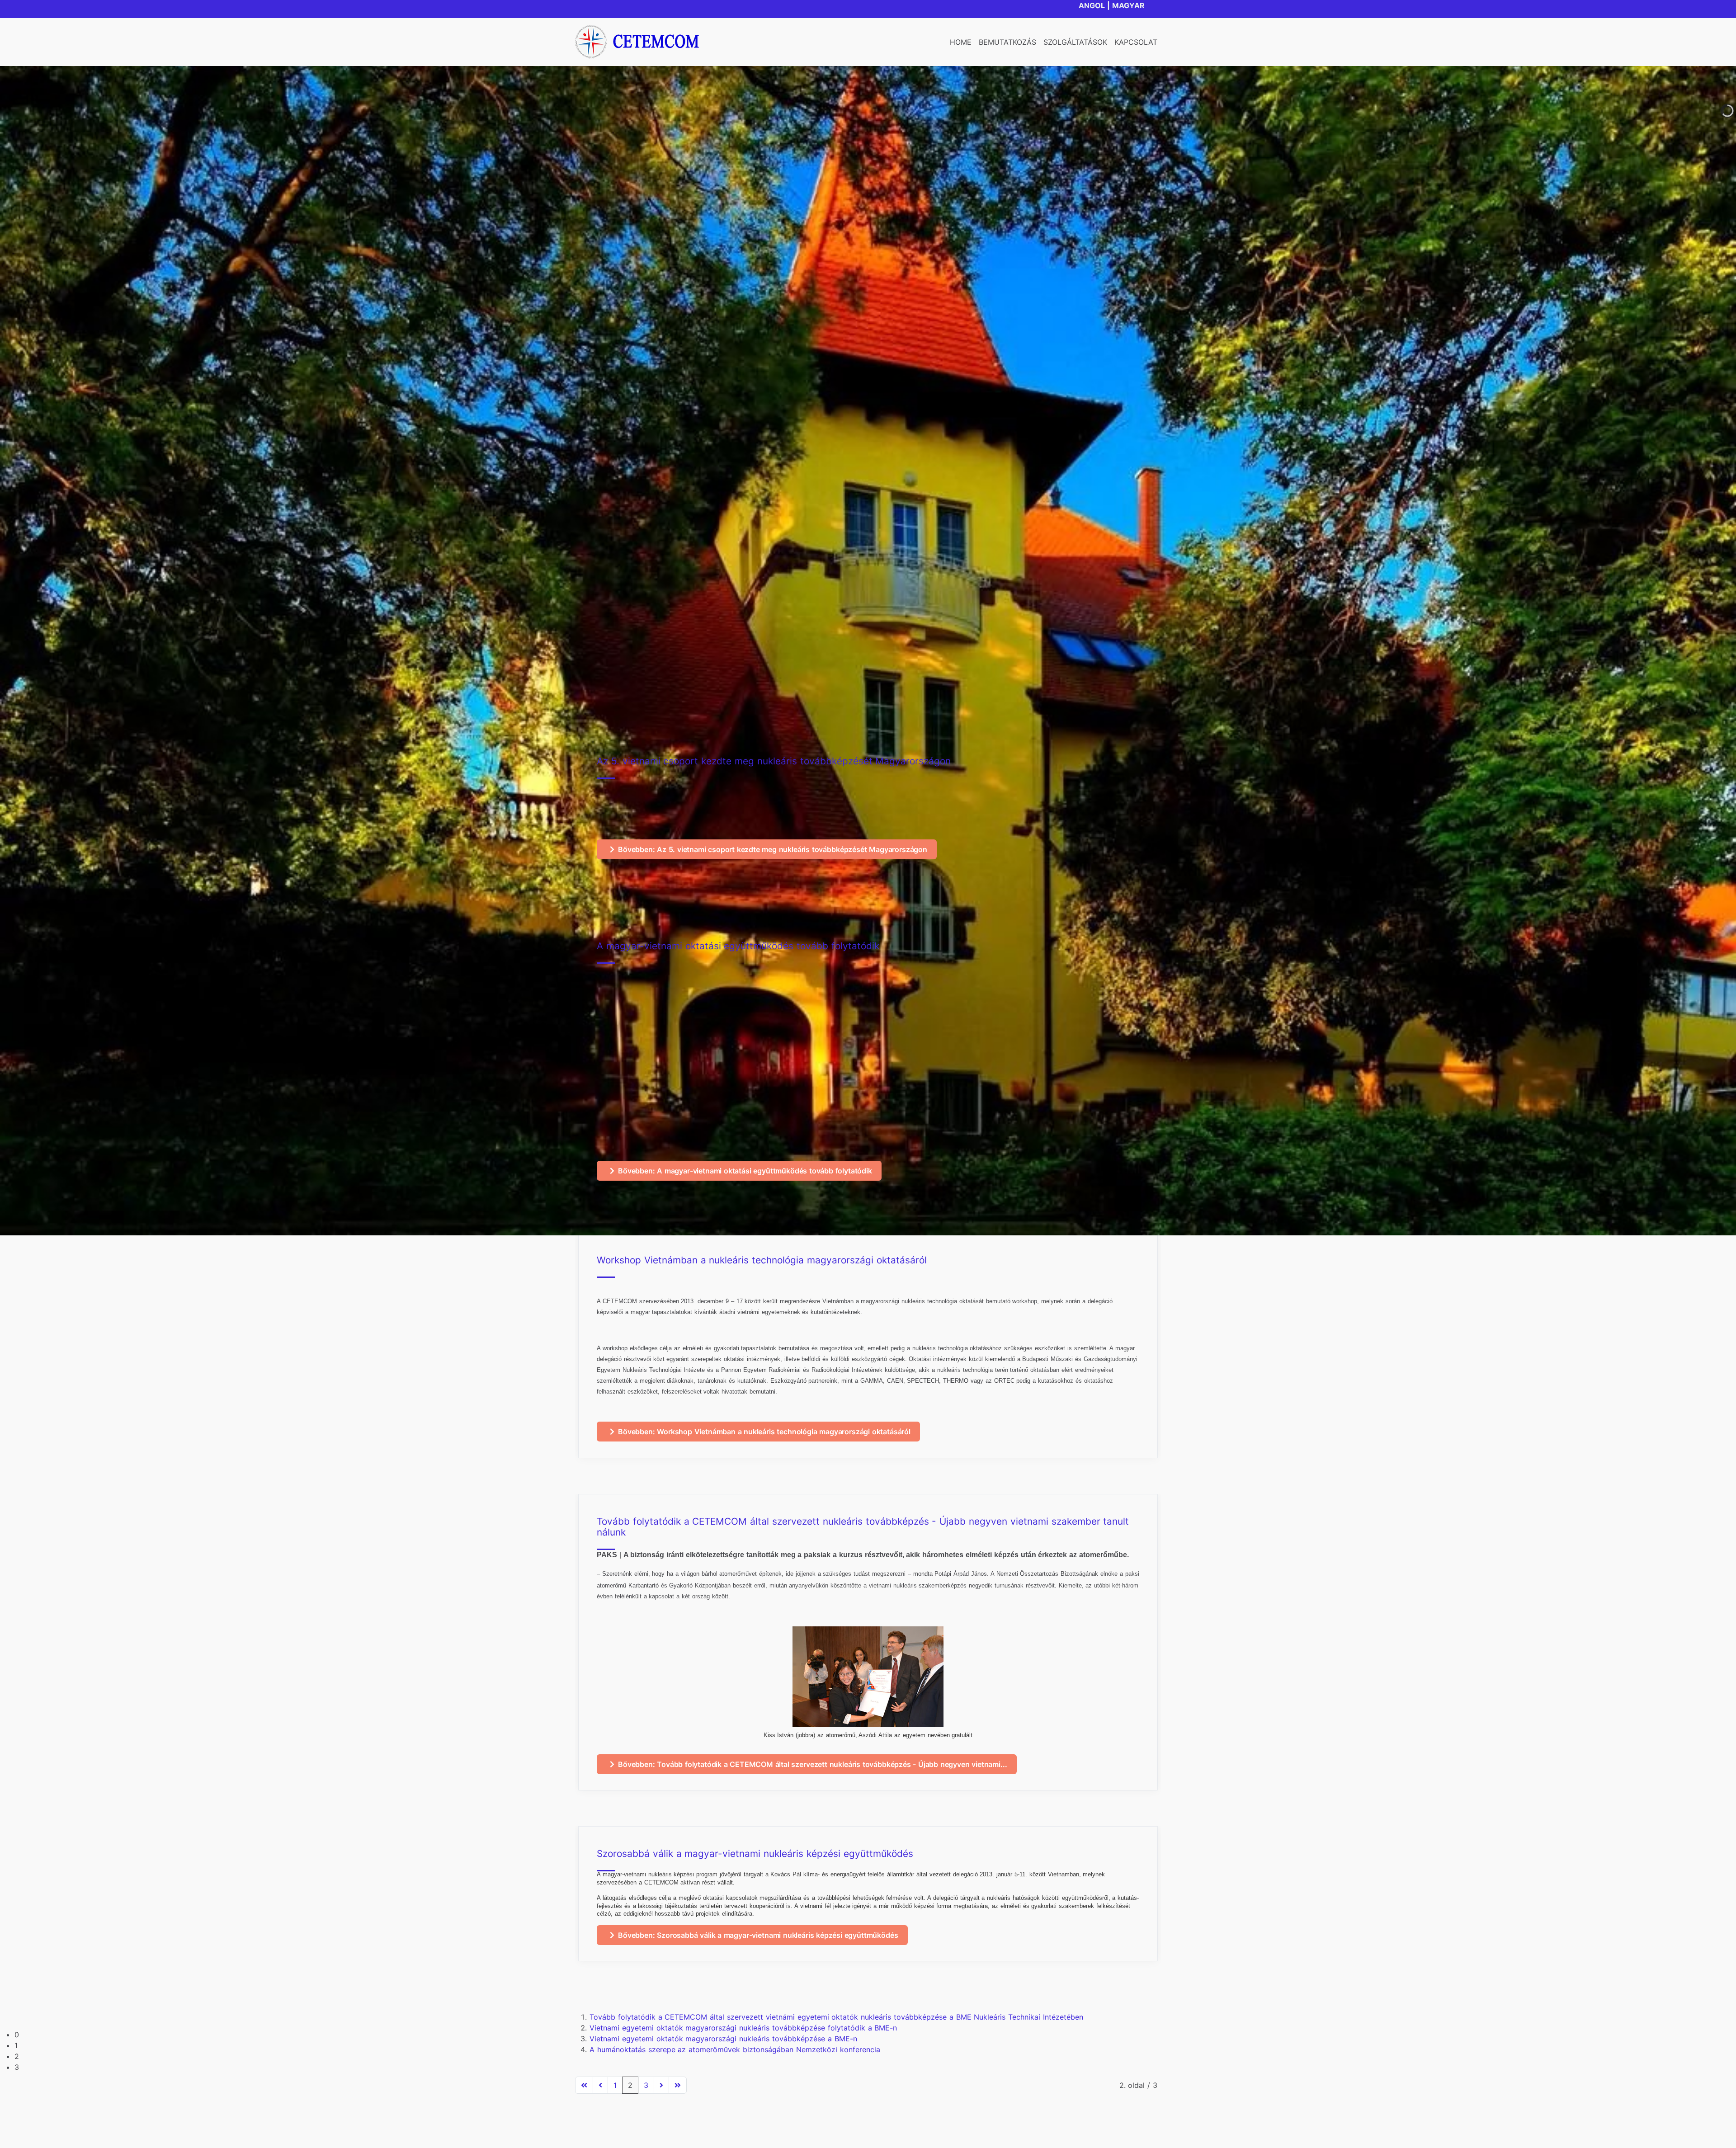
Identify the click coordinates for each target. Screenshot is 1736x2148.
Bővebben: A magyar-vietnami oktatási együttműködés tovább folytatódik (745, 1171)
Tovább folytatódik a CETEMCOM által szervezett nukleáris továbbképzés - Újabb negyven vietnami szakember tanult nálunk (863, 1527)
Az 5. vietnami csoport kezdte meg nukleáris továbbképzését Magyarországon (774, 761)
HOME (961, 42)
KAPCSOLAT (1136, 42)
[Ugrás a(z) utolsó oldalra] (678, 2085)
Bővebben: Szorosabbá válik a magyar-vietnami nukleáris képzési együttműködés (758, 1935)
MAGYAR (1128, 5)
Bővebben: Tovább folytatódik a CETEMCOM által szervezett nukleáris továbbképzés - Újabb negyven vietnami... (812, 1764)
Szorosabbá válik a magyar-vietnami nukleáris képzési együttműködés (755, 1854)
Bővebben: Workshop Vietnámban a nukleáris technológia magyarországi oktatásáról (764, 1432)
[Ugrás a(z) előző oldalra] (600, 2085)
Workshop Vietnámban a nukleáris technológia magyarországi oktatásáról (762, 1260)
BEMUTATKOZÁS (1007, 42)
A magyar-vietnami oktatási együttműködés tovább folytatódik (738, 946)
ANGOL (1092, 5)
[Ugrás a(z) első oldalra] (584, 2085)
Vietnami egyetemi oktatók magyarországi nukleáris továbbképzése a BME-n (723, 2039)
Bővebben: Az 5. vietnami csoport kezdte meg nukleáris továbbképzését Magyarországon (773, 849)
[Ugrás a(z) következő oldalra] (661, 2085)
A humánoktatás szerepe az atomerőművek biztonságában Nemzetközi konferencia (735, 2049)
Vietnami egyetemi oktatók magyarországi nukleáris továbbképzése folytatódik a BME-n (743, 2028)
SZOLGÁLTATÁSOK (1075, 42)
